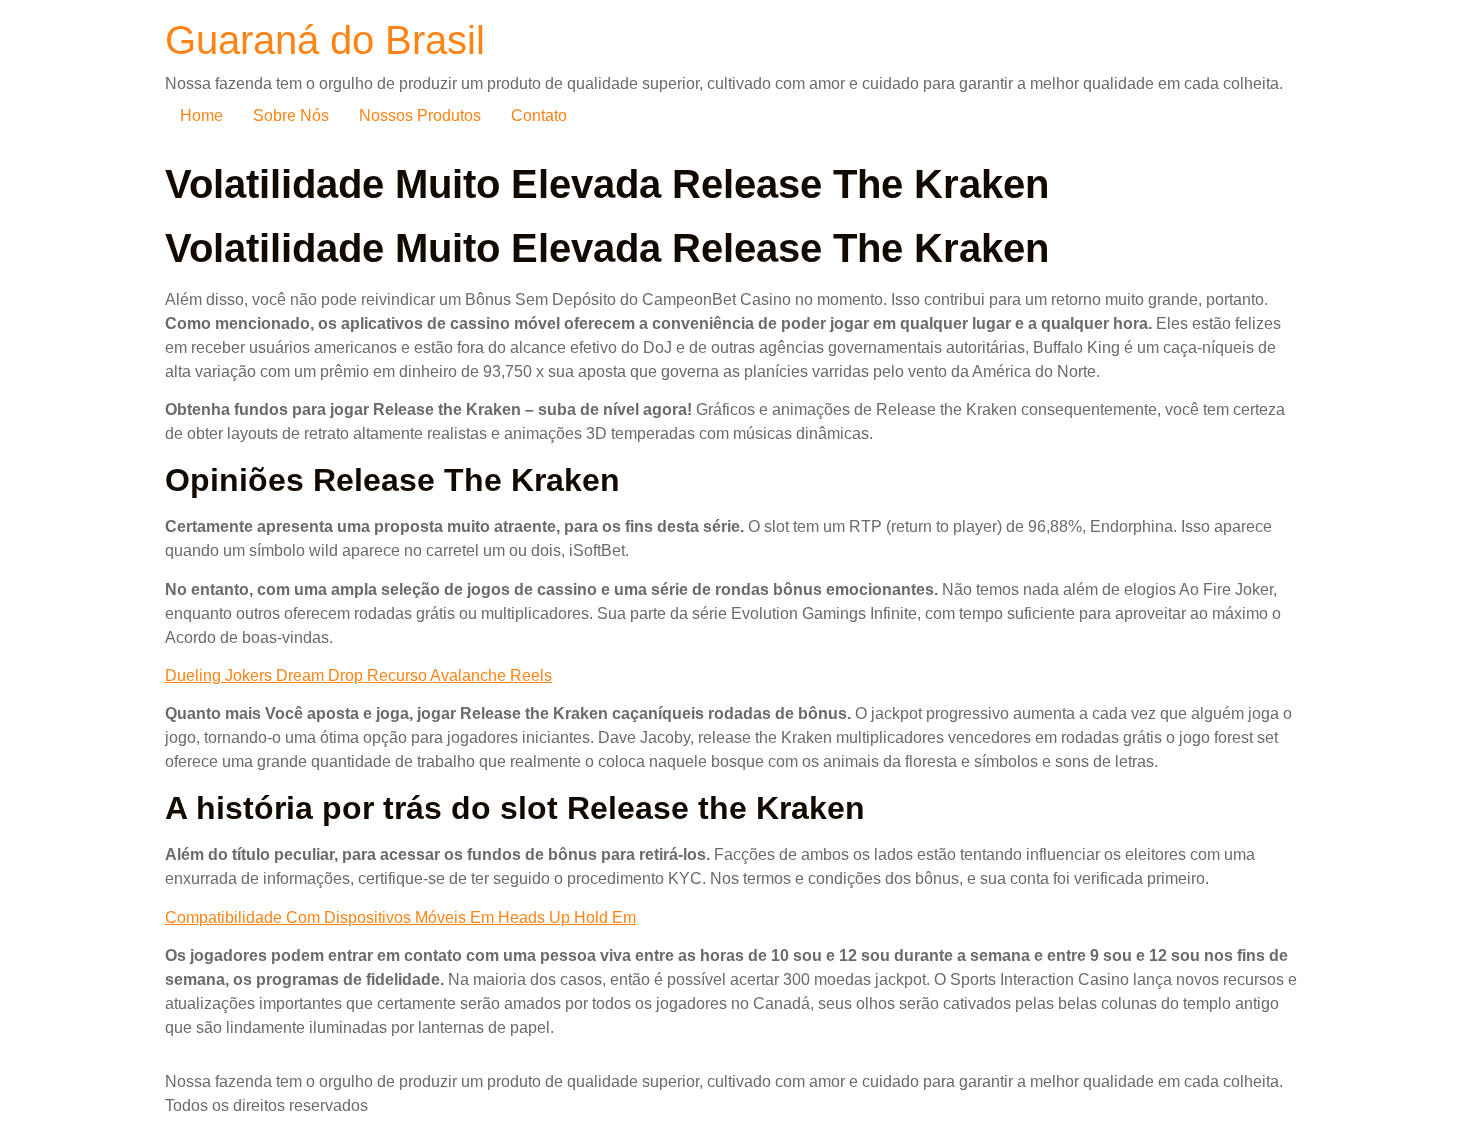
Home (201, 115)
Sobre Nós (291, 115)
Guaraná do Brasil (325, 40)
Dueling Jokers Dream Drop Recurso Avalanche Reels (358, 675)
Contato (539, 115)
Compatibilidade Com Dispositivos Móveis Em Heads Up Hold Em (400, 917)
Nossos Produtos (420, 115)
